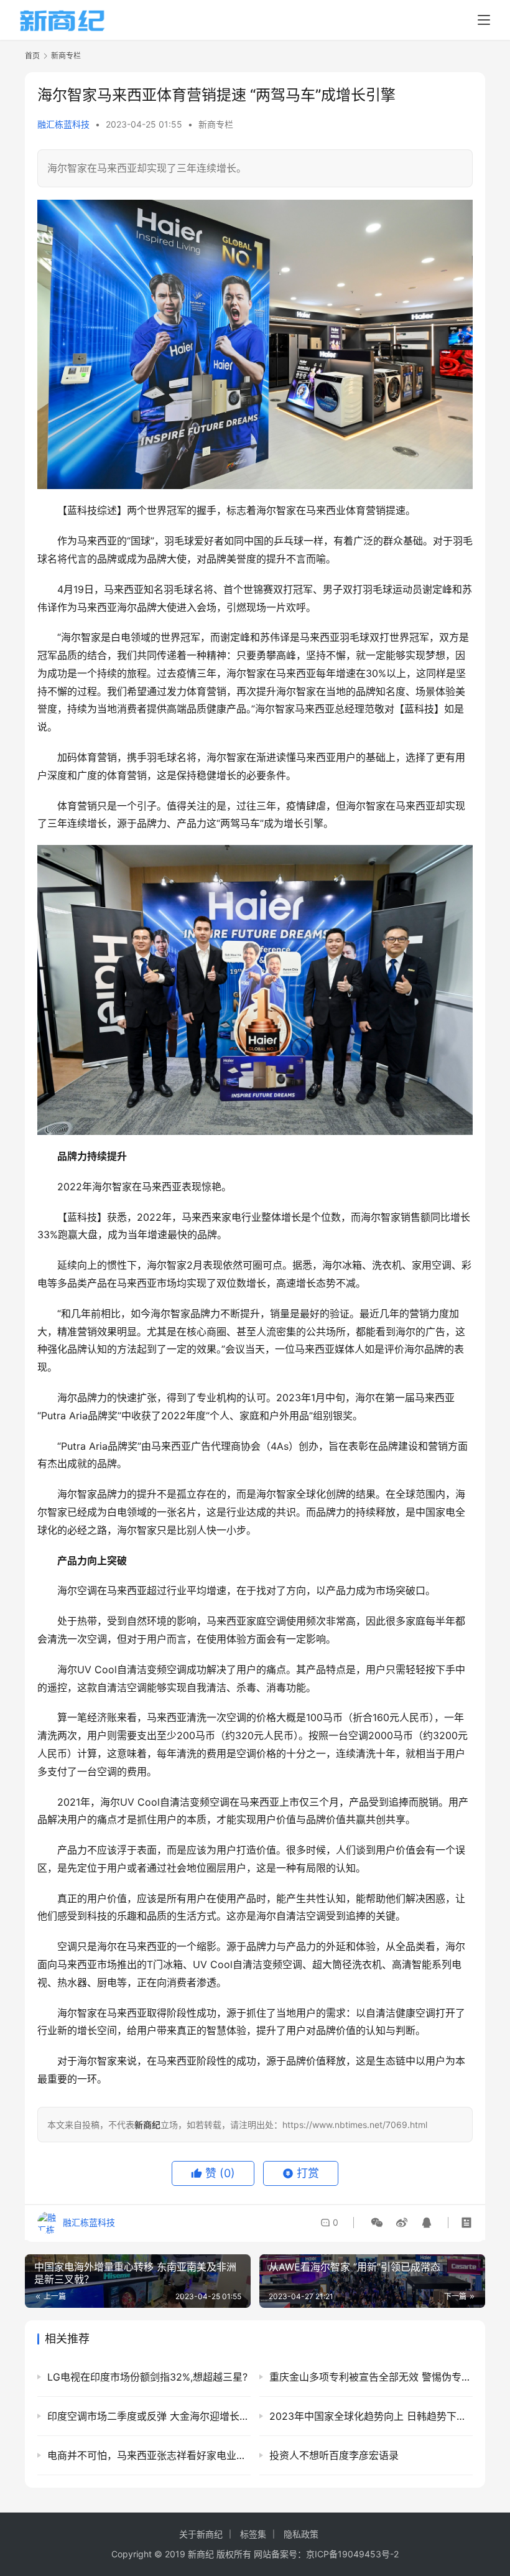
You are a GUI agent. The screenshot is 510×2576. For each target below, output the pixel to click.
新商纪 (201, 2554)
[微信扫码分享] (377, 2223)
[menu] (484, 20)
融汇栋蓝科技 (63, 124)
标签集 (253, 2534)
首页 (32, 56)
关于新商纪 (201, 2534)
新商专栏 (216, 124)
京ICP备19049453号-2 (352, 2554)
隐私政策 (301, 2534)
